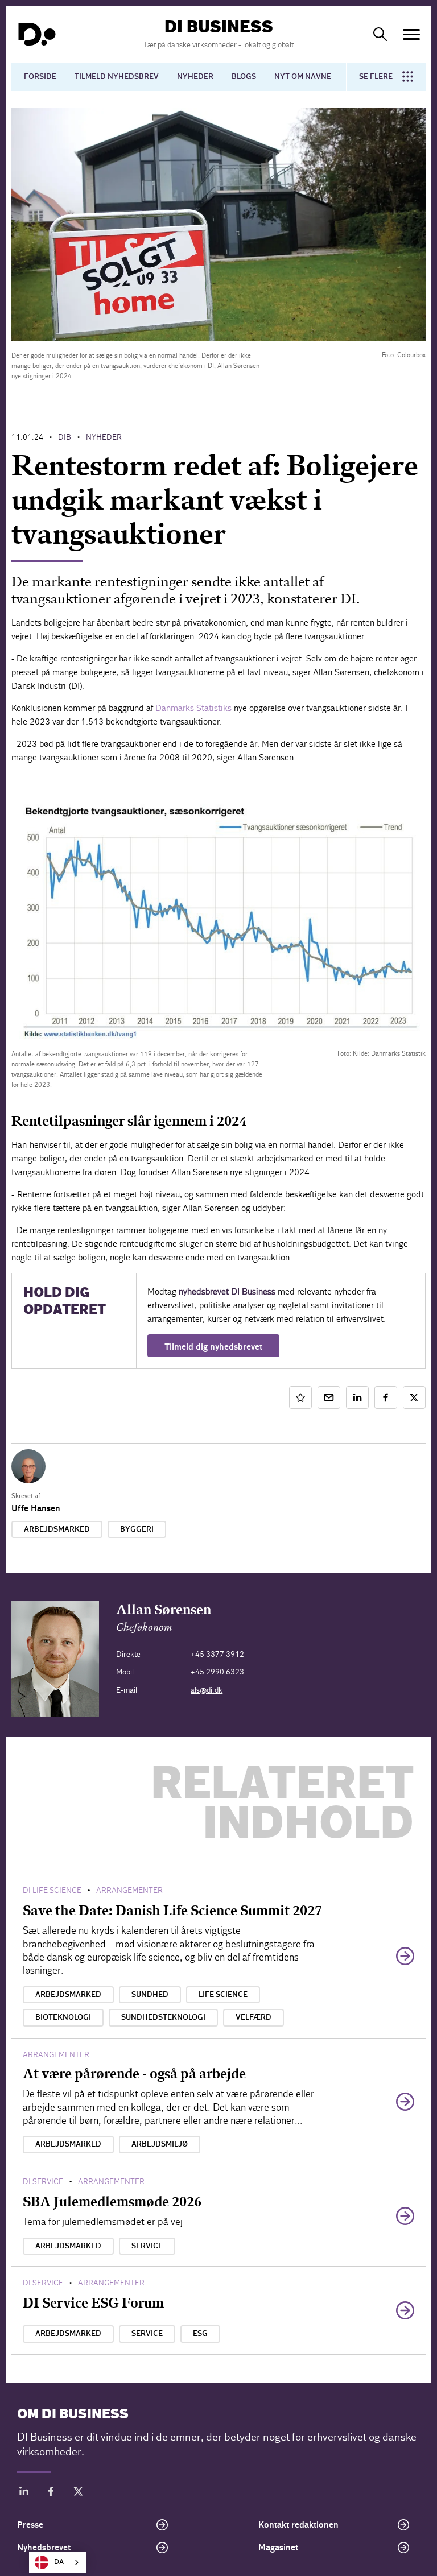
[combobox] (58, 2562)
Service (147, 2246)
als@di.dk (207, 1690)
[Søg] (380, 34)
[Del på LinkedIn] (357, 1397)
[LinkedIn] (24, 2493)
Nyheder (195, 77)
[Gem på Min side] (300, 1397)
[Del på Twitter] (414, 1397)
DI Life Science (52, 1890)
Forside (40, 77)
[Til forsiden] (37, 34)
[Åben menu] (411, 34)
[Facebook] (51, 2493)
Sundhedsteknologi (163, 2017)
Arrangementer (129, 1890)
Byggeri (137, 1529)
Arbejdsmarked (57, 1529)
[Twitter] (79, 2493)
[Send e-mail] (329, 1397)
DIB (65, 437)
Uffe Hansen (36, 1508)
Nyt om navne (303, 77)
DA (59, 2562)
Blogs (244, 77)
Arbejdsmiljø (160, 2144)
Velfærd (253, 2017)
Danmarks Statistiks (193, 708)
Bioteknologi (63, 2017)
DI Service (43, 2182)
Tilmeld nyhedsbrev (117, 77)
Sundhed (150, 1995)
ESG (200, 2334)
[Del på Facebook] (386, 1397)
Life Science (223, 1995)
